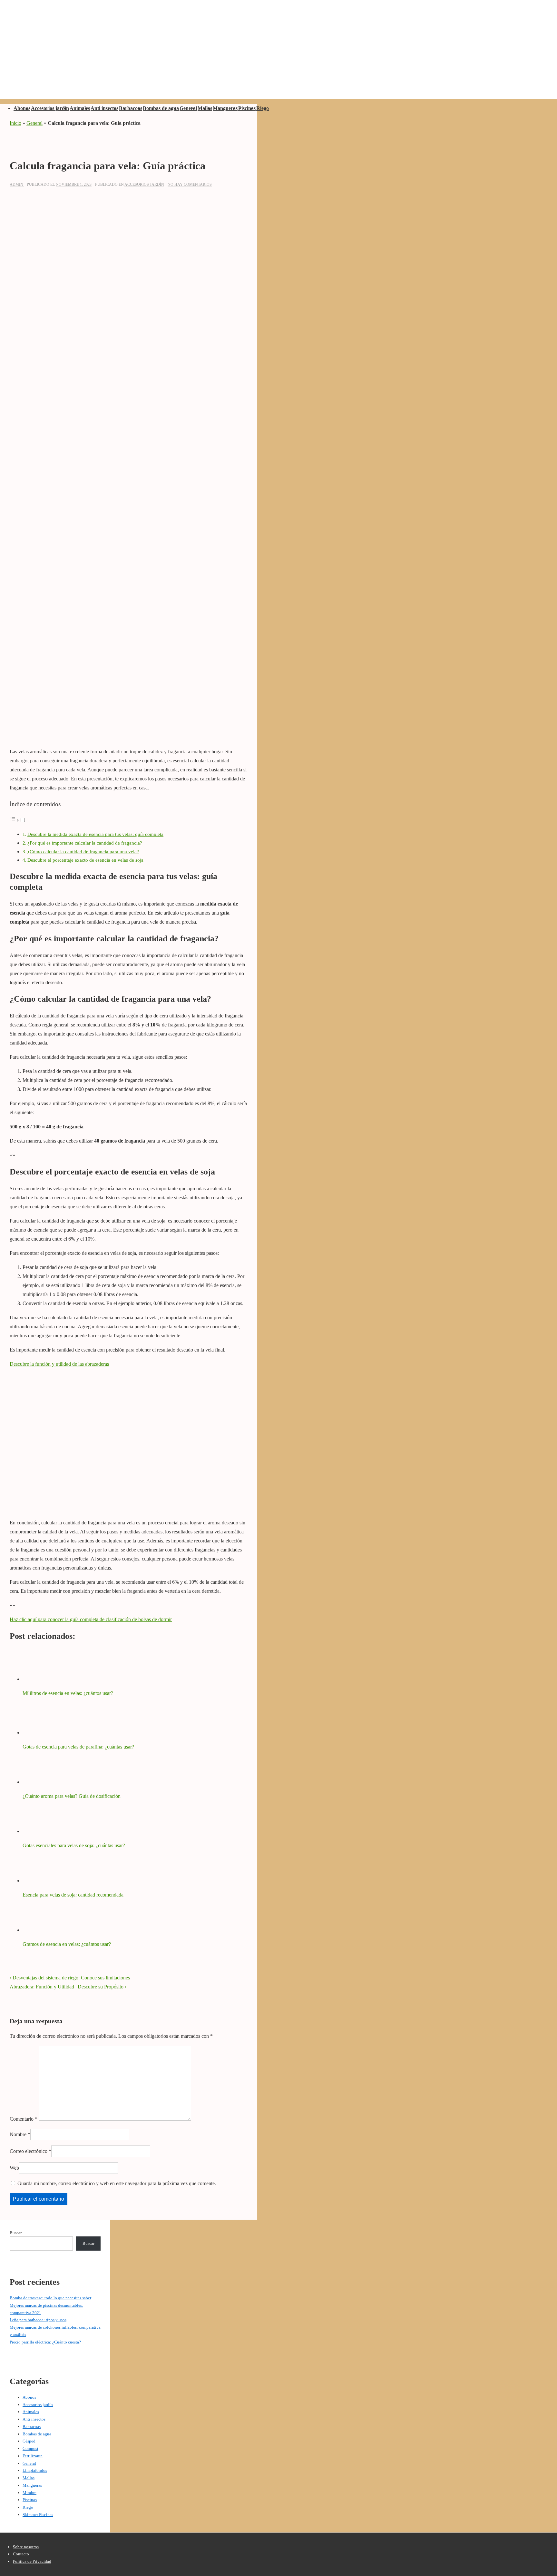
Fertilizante (33, 2456)
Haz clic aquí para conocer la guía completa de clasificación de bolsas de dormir (91, 1619)
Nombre (18, 2134)
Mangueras (225, 108)
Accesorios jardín (50, 108)
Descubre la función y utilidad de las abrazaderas (59, 1364)
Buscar (16, 2233)
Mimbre (29, 2493)
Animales (80, 108)
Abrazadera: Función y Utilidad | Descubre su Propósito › (68, 1987)
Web (14, 2168)
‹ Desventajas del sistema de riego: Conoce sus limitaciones (70, 1978)
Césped (29, 2441)
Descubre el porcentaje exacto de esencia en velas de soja (85, 860)
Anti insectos (104, 108)
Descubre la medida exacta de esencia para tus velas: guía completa (95, 834)
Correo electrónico (29, 2151)
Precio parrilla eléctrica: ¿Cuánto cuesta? (45, 2342)
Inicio (15, 123)
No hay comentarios (190, 184)
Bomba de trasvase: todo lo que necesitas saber (50, 2298)
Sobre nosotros (26, 2547)
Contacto (21, 2554)
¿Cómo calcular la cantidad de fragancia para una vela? (83, 852)
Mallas (205, 108)
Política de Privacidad (32, 2561)
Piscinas (247, 108)
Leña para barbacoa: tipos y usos (38, 2320)
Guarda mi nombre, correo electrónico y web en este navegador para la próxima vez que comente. (117, 2183)
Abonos (22, 108)
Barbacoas (131, 108)
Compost (30, 2448)
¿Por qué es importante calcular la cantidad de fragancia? (85, 843)
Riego (263, 108)
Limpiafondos (35, 2470)
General (188, 108)
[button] (18, 820)
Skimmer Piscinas (38, 2515)
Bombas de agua (161, 108)
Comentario (24, 2119)
